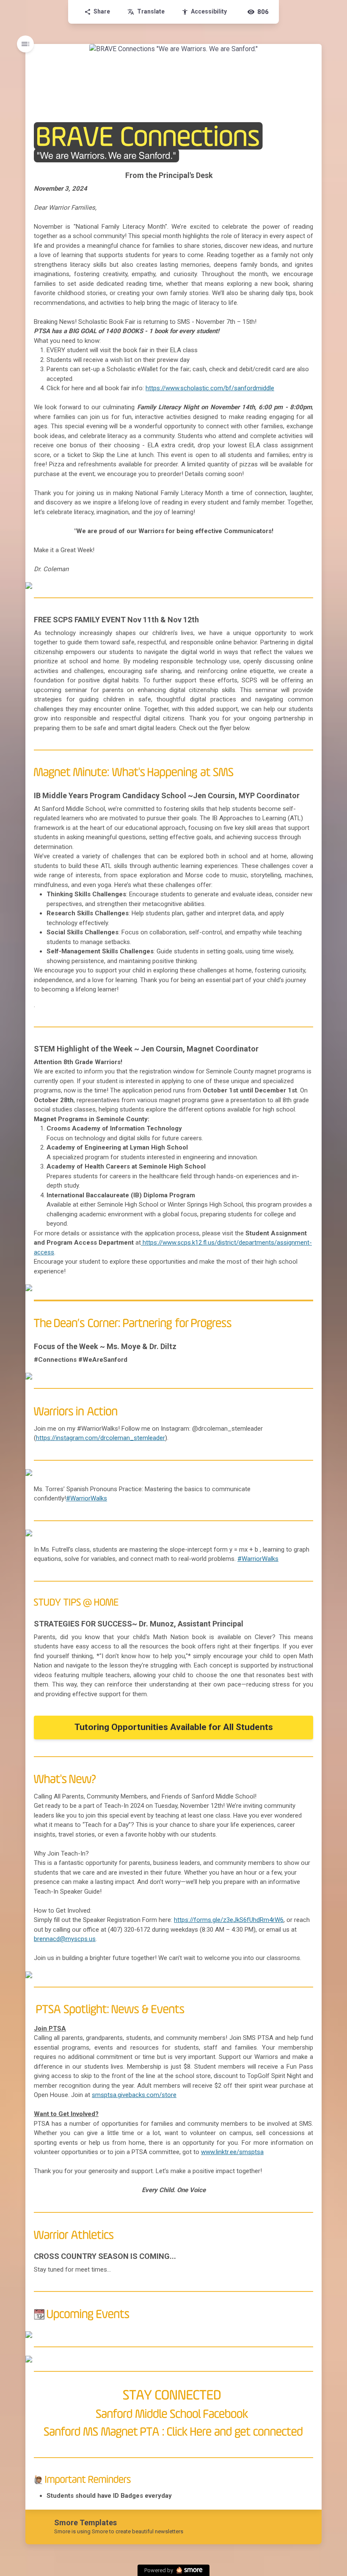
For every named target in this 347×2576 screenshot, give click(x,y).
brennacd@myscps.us (65, 1939)
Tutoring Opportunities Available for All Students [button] (174, 1727)
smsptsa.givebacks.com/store (134, 2095)
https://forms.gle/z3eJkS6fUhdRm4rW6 (229, 1920)
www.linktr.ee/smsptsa (232, 2152)
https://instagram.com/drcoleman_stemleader (101, 1438)
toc (25, 44)
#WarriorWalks (87, 1498)
